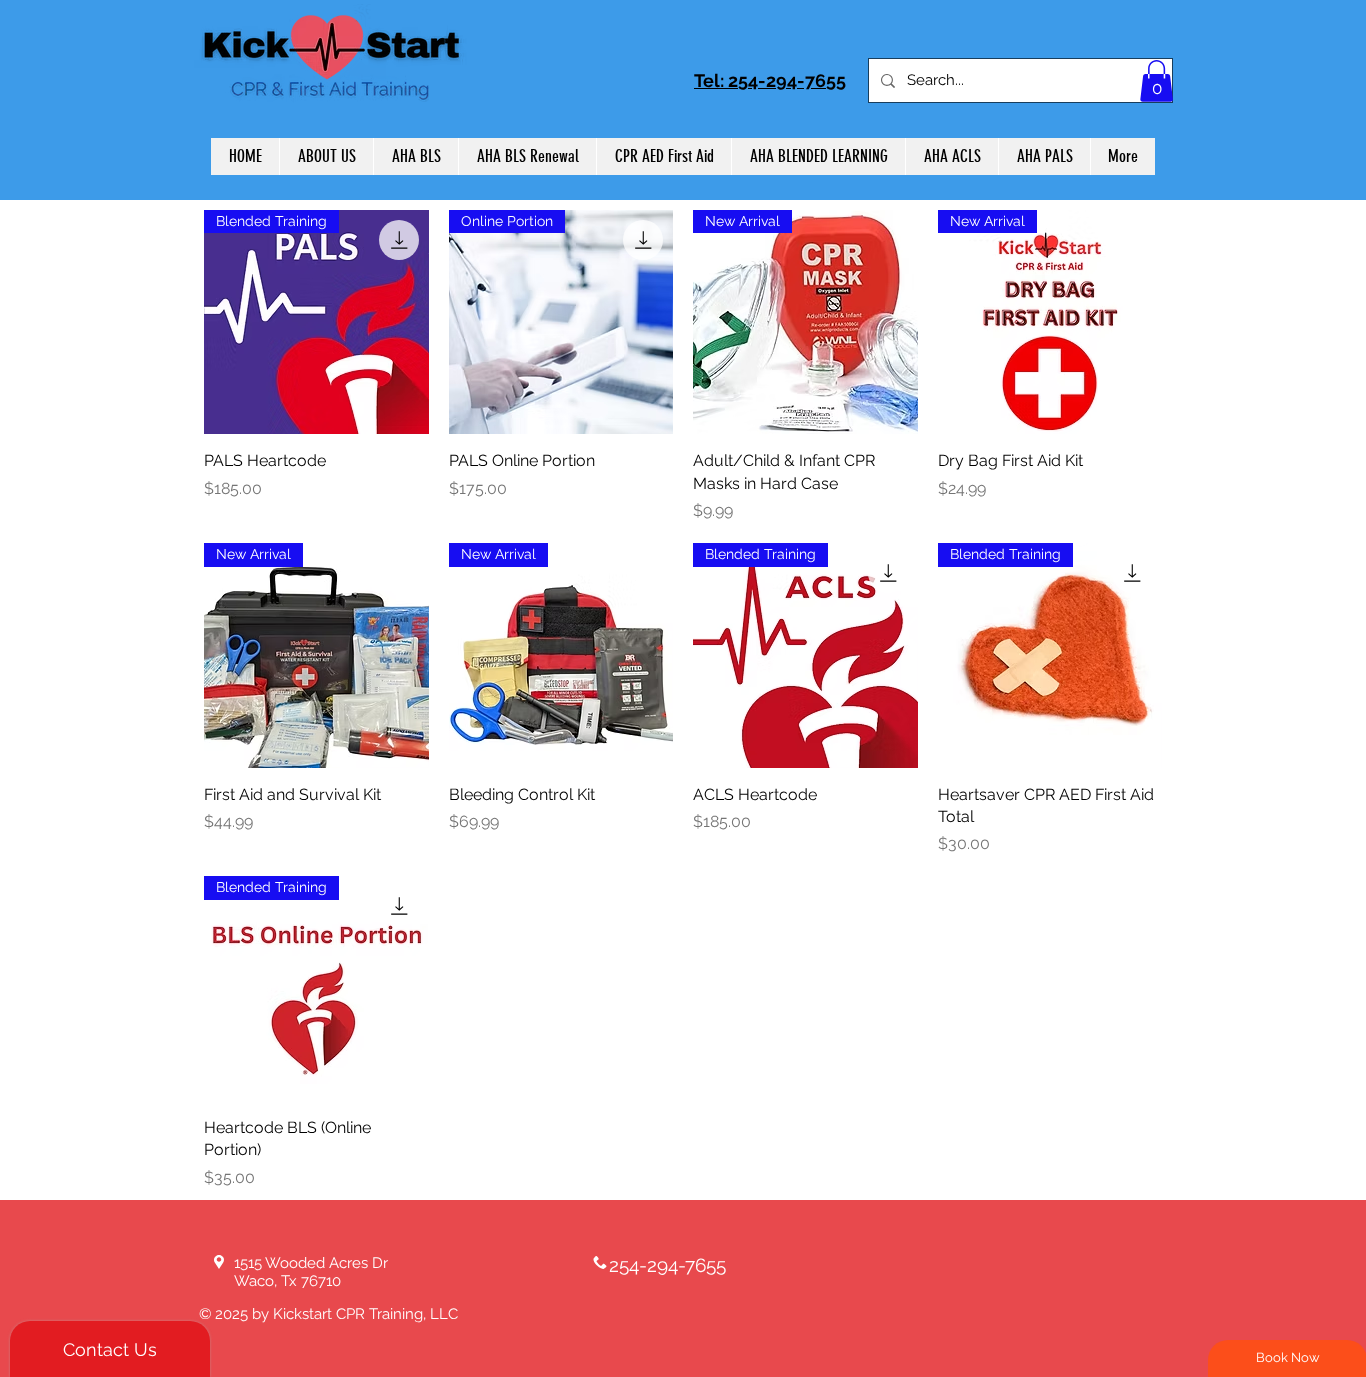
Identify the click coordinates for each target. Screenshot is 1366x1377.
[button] (1156, 81)
